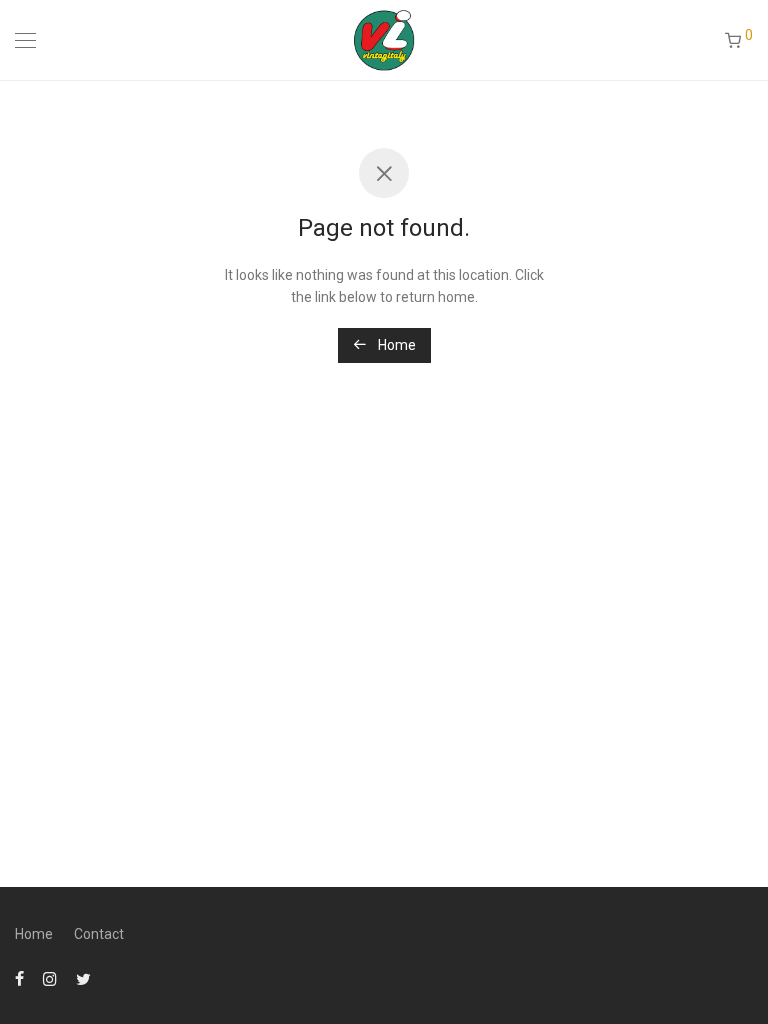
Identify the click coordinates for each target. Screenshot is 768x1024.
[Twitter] (83, 978)
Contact (99, 934)
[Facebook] (19, 978)
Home (395, 345)
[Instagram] (50, 978)
